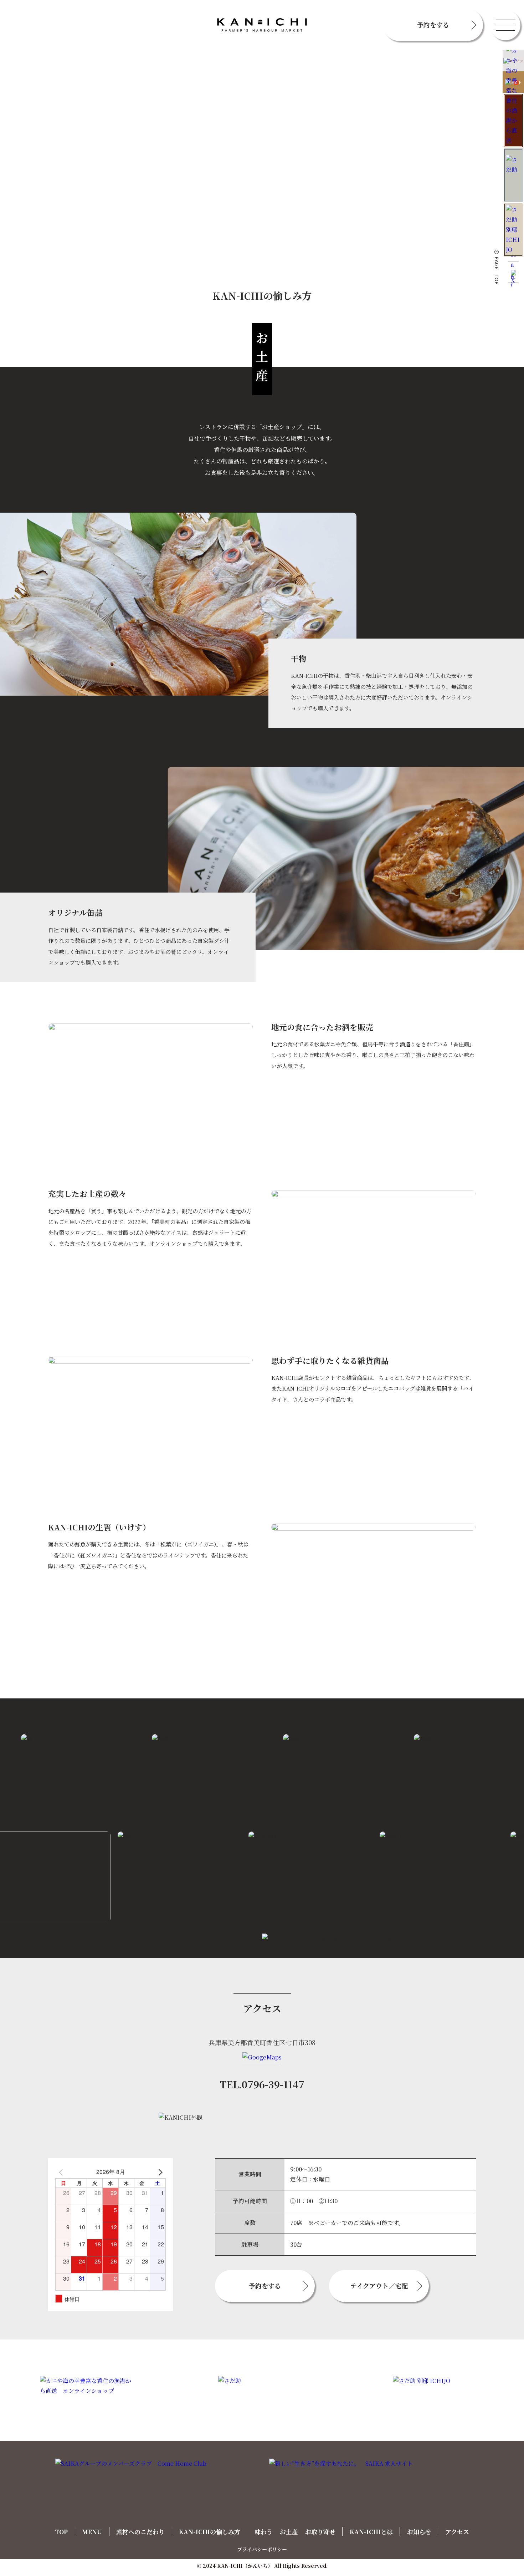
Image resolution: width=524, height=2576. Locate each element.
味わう (264, 2532)
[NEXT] (159, 2172)
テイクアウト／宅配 (379, 2286)
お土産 (289, 2532)
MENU (92, 2532)
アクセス (457, 2532)
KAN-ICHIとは (371, 2532)
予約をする (433, 25)
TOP (61, 2532)
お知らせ (419, 2532)
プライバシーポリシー (262, 2549)
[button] (505, 25)
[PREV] (62, 2172)
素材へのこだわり (140, 2532)
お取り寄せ (320, 2532)
